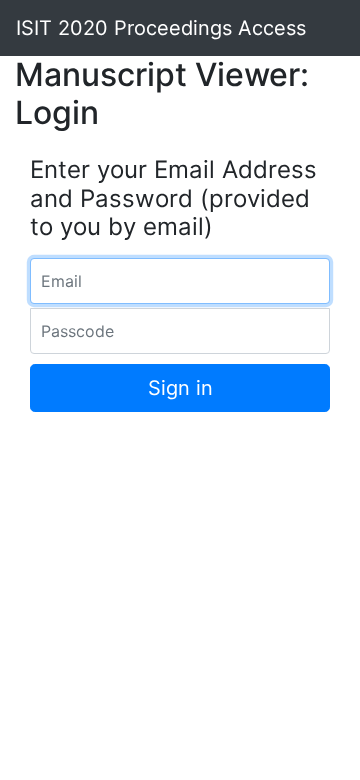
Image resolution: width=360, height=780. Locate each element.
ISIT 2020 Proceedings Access (161, 28)
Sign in (180, 388)
